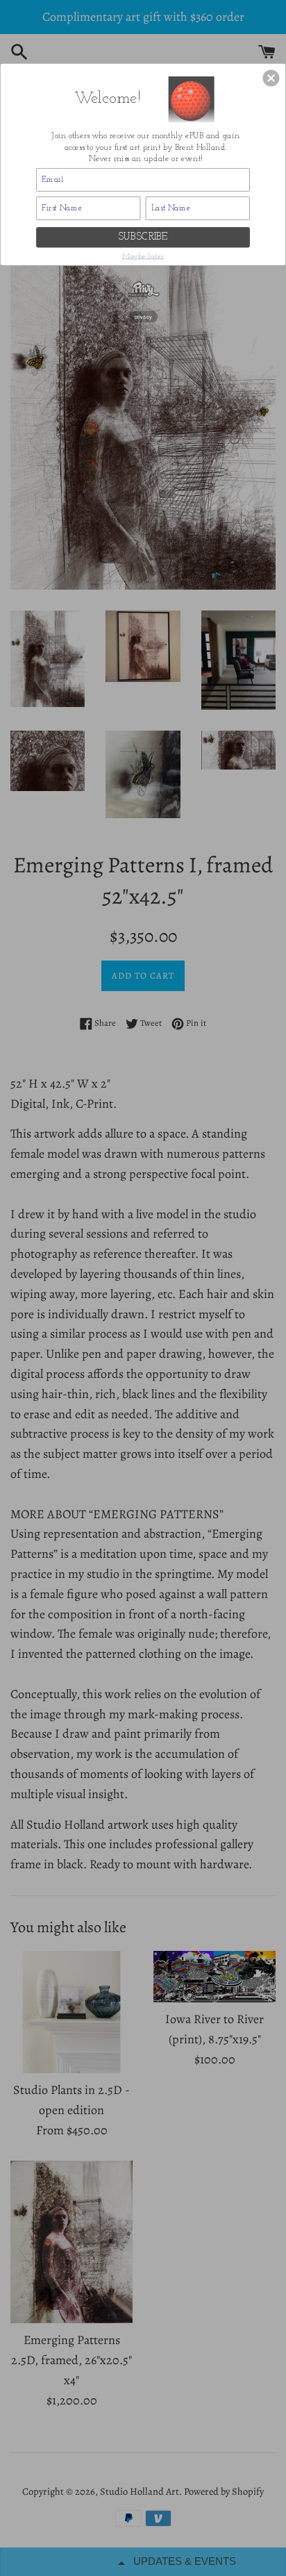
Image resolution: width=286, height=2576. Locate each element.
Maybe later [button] (143, 256)
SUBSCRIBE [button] (143, 237)
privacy (143, 316)
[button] (271, 78)
